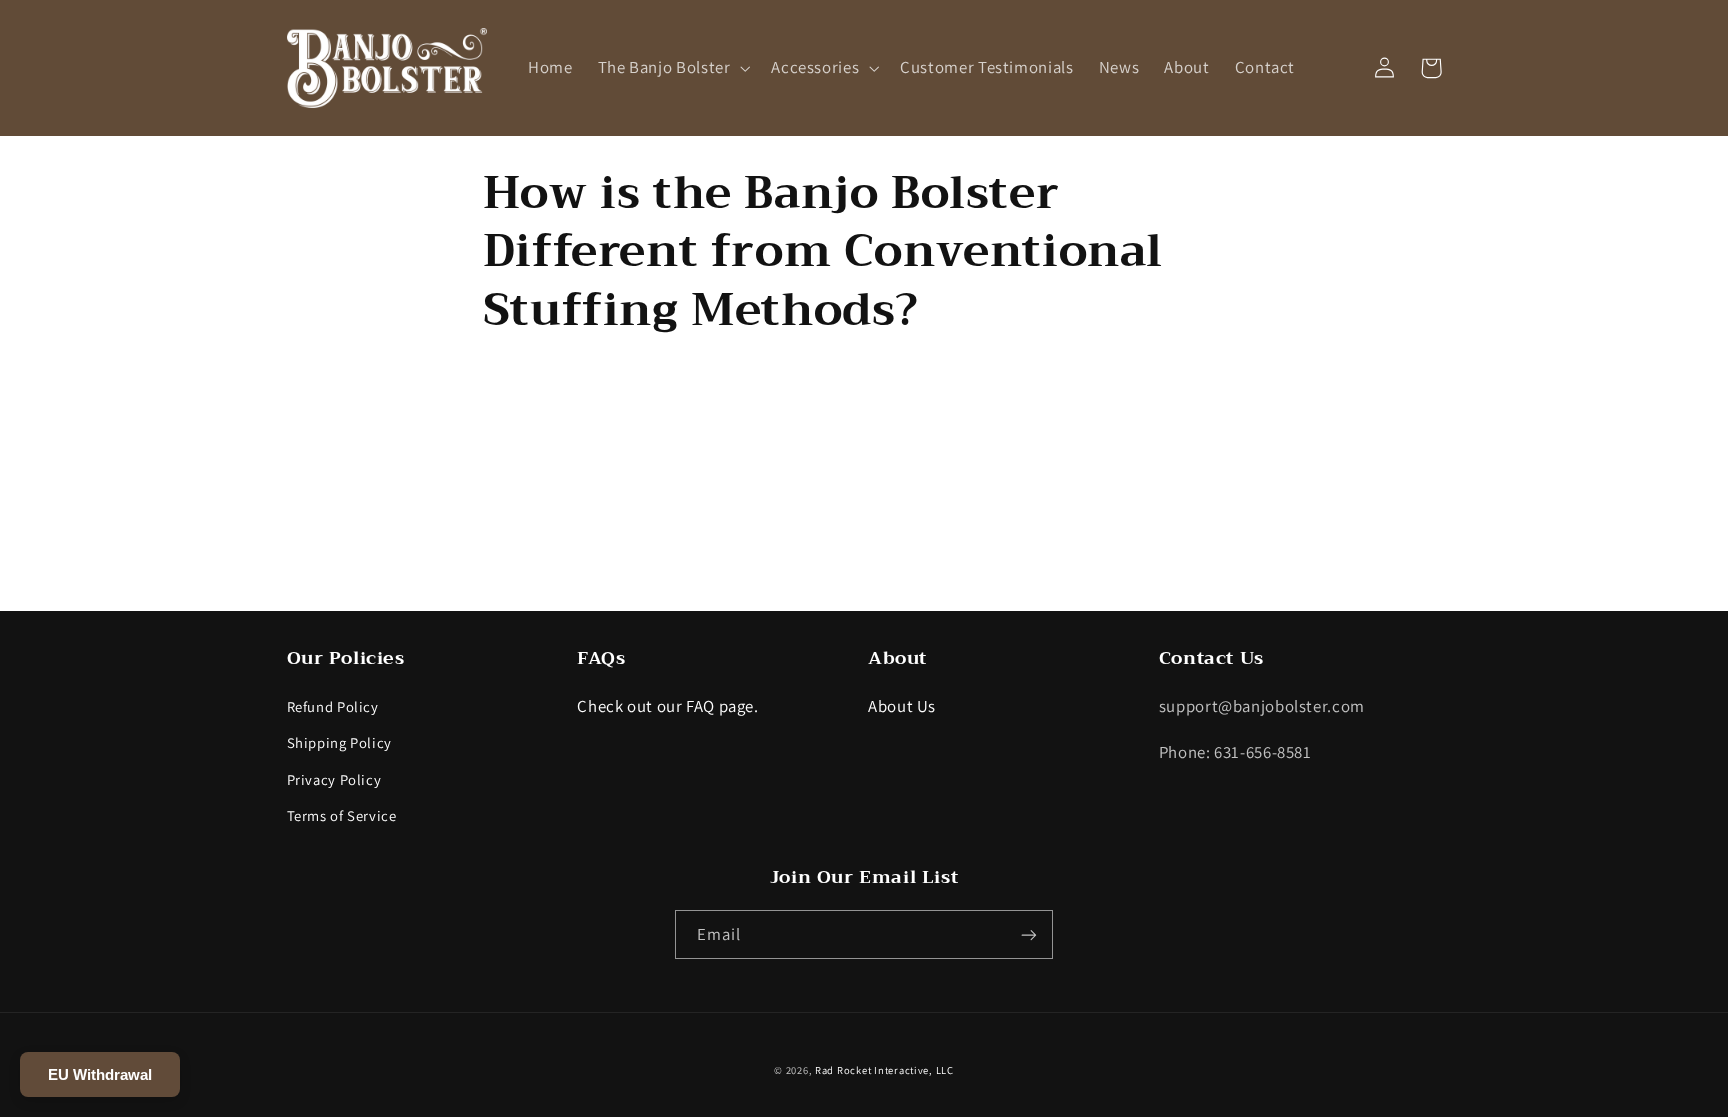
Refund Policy (333, 706)
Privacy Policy (334, 779)
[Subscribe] (1029, 934)
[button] (672, 67)
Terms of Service (342, 815)
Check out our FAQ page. (668, 706)
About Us (902, 706)
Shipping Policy (339, 742)
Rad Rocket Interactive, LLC (884, 1070)
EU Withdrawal (100, 1074)
